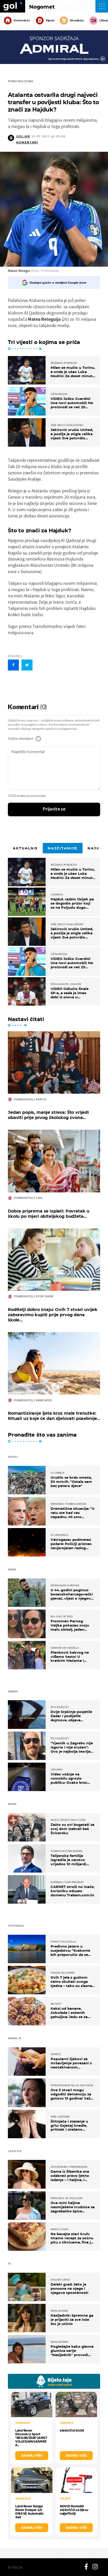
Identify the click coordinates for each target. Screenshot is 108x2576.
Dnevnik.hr (22, 20)
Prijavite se (54, 809)
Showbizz (77, 20)
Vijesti (50, 20)
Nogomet (42, 7)
